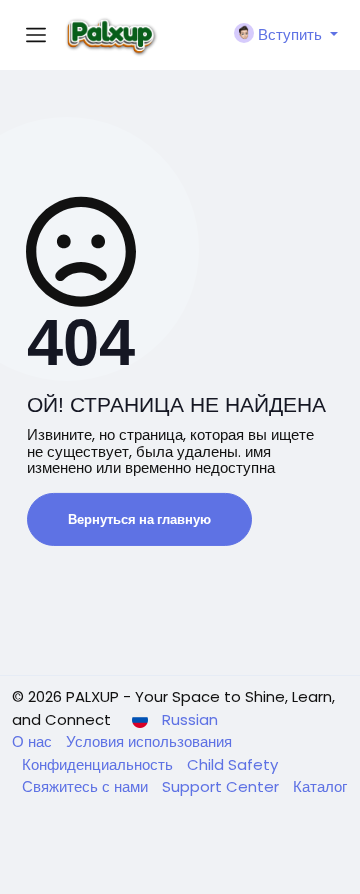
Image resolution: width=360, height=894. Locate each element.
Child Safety (232, 764)
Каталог (320, 786)
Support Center (222, 786)
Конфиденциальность (99, 764)
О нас (34, 741)
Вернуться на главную (139, 519)
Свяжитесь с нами (87, 786)
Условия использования (149, 741)
